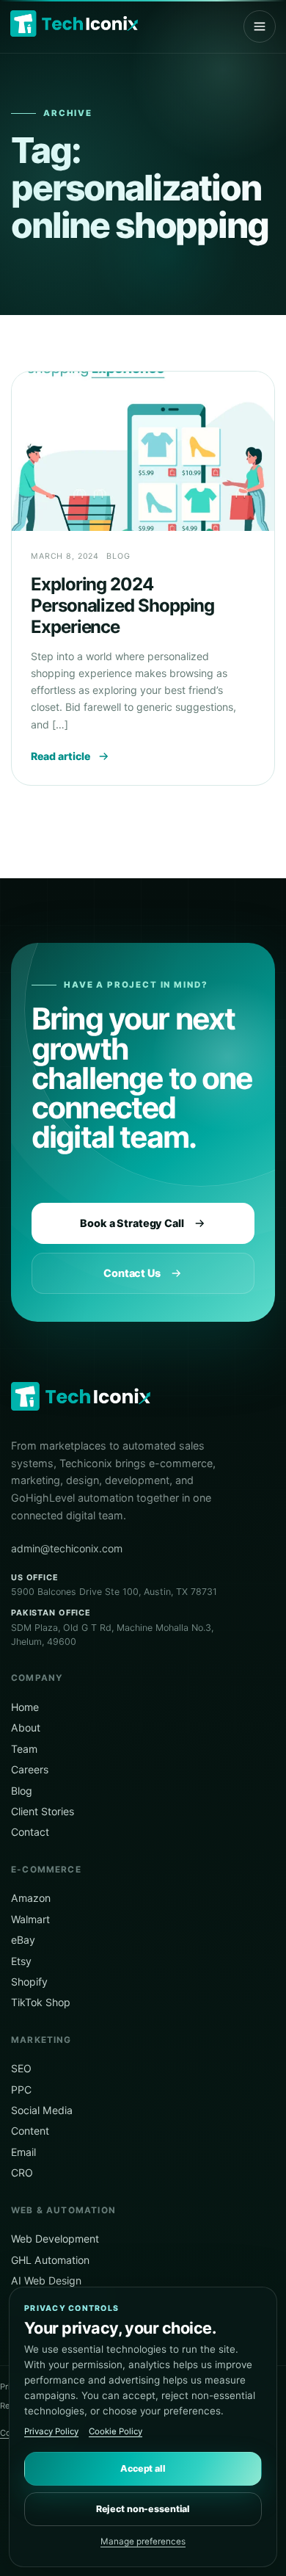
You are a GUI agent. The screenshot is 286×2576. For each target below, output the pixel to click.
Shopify (29, 1982)
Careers (30, 1769)
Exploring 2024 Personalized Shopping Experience (122, 606)
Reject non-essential (143, 2509)
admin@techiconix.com (67, 1548)
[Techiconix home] (74, 23)
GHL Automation (50, 2260)
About (26, 1727)
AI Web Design (46, 2280)
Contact (30, 1832)
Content (30, 2131)
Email (23, 2152)
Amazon (31, 1898)
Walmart (30, 1919)
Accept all (143, 2468)
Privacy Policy (51, 2431)
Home (25, 1707)
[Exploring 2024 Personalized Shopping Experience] (143, 451)
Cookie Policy (115, 2431)
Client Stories (43, 1811)
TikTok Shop (41, 2002)
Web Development (55, 2239)
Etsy (21, 1961)
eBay (23, 1940)
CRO (22, 2172)
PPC (21, 2090)
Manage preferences (143, 2541)
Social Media (42, 2110)
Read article (60, 756)
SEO (21, 2068)
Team (24, 1749)
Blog (22, 1791)
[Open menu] (260, 26)
